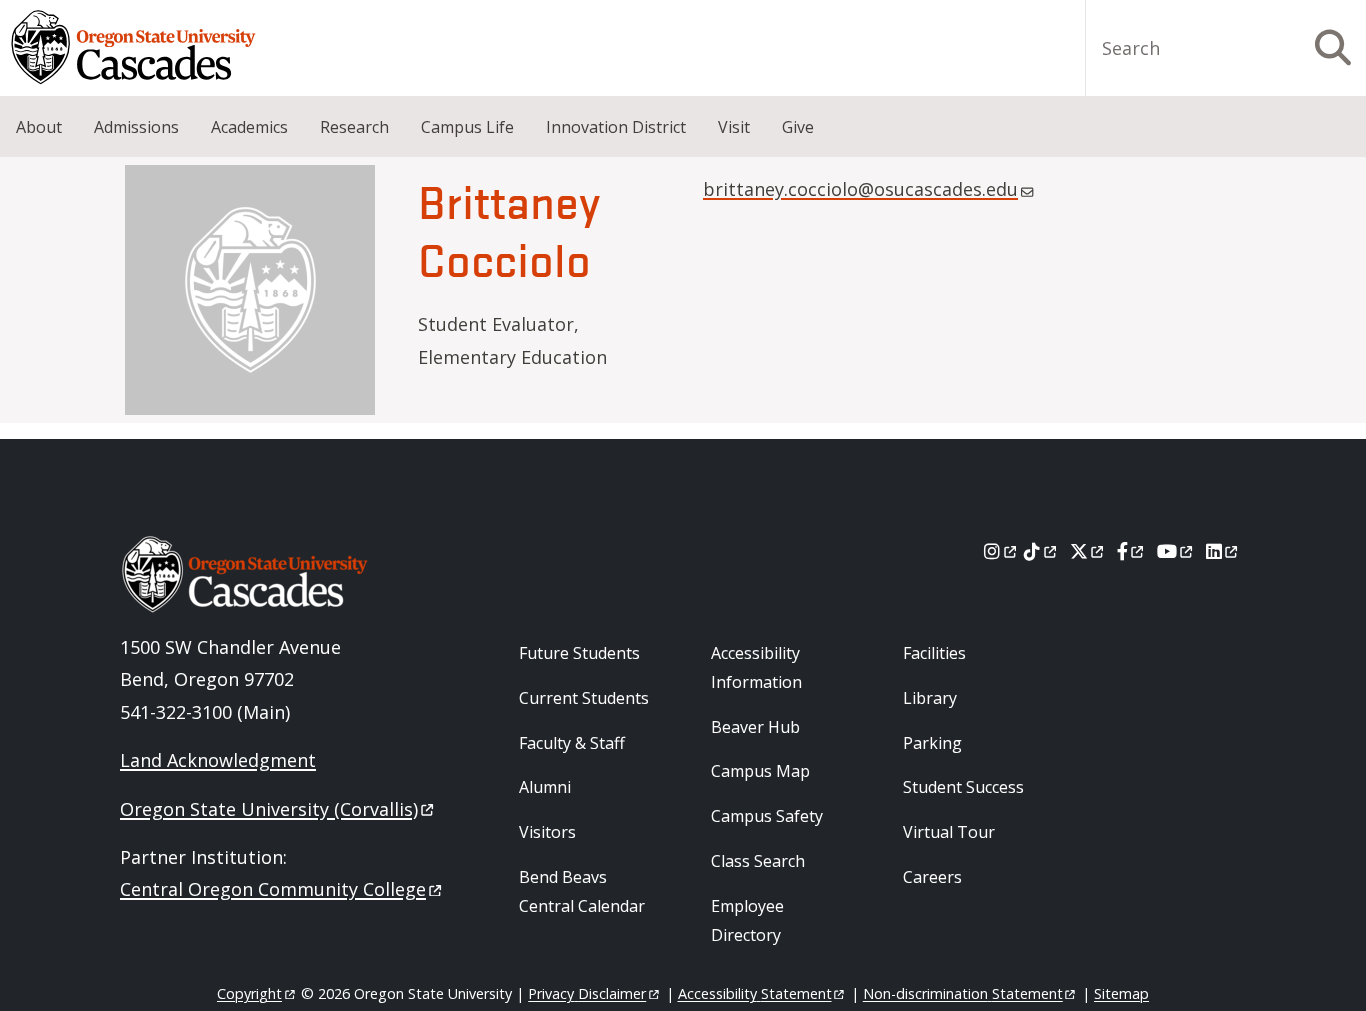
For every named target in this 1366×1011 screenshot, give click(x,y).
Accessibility (755, 993)
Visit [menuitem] (734, 127)
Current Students (584, 698)
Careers (932, 877)
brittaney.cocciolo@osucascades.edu (860, 189)
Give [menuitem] (798, 127)
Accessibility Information (756, 667)
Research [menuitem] (354, 127)
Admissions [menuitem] (136, 127)
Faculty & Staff (572, 743)
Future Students (579, 653)
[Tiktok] (1041, 551)
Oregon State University (269, 809)
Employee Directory (747, 920)
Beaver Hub (755, 727)
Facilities (934, 653)
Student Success (963, 787)
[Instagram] (1001, 551)
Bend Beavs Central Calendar (582, 891)
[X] (1088, 551)
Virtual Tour (949, 832)
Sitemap (1121, 993)
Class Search (758, 861)
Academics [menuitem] (249, 127)
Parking (932, 743)
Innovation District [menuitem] (616, 127)
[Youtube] (1176, 551)
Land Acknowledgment (218, 760)
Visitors (547, 832)
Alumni (545, 787)
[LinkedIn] (1223, 551)
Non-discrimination (963, 993)
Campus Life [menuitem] (467, 127)
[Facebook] (1132, 551)
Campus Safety (767, 816)
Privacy (587, 993)
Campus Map (760, 771)
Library (930, 698)
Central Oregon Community (273, 889)
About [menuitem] (39, 127)
